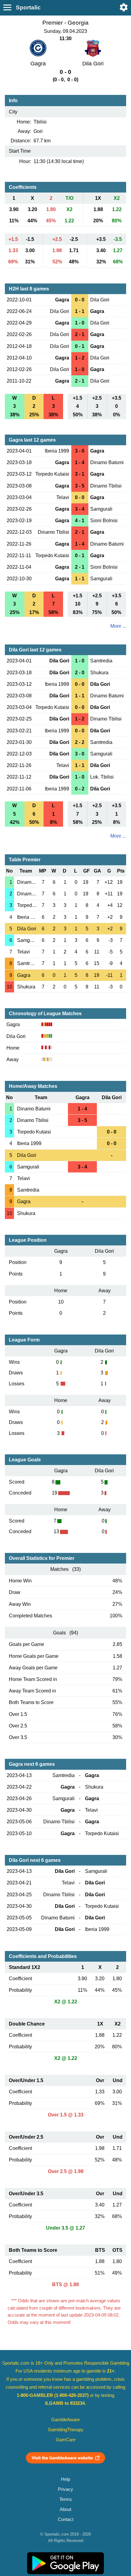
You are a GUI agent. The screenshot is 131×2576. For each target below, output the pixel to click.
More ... (118, 626)
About (65, 2509)
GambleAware (65, 2420)
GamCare (66, 2440)
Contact (66, 2519)
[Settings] (124, 7)
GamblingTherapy (66, 2430)
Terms (66, 2499)
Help (65, 2479)
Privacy (65, 2489)
